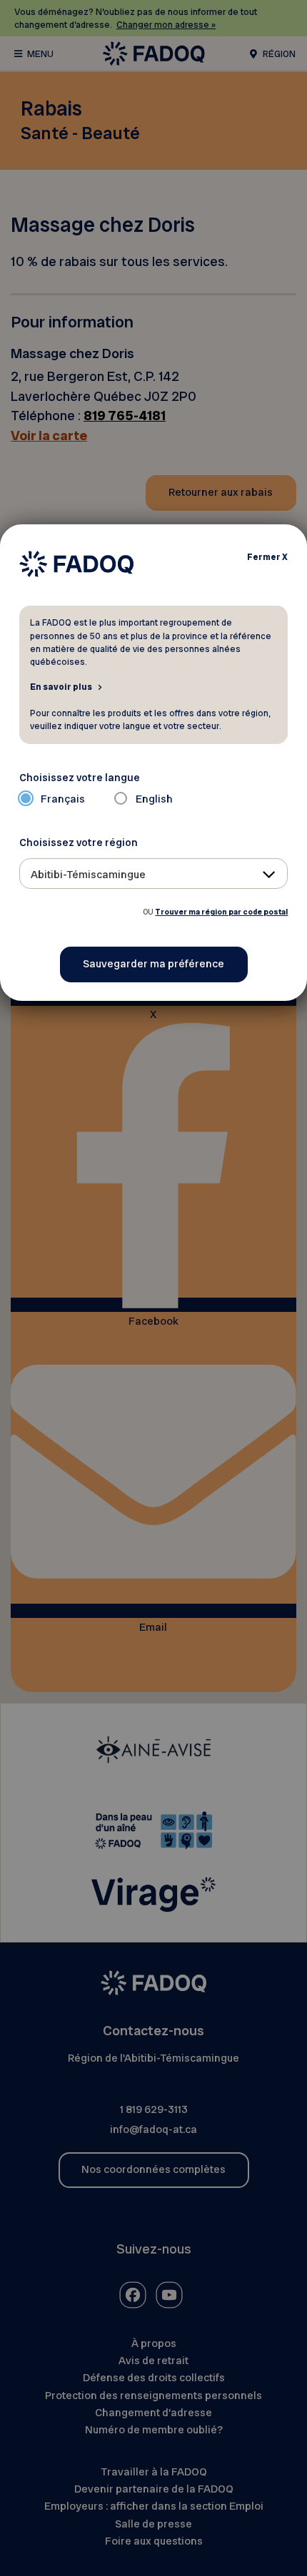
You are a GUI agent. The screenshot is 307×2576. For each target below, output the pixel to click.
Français (63, 799)
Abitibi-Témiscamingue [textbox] (88, 875)
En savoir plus (61, 686)
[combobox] (154, 874)
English (154, 799)
